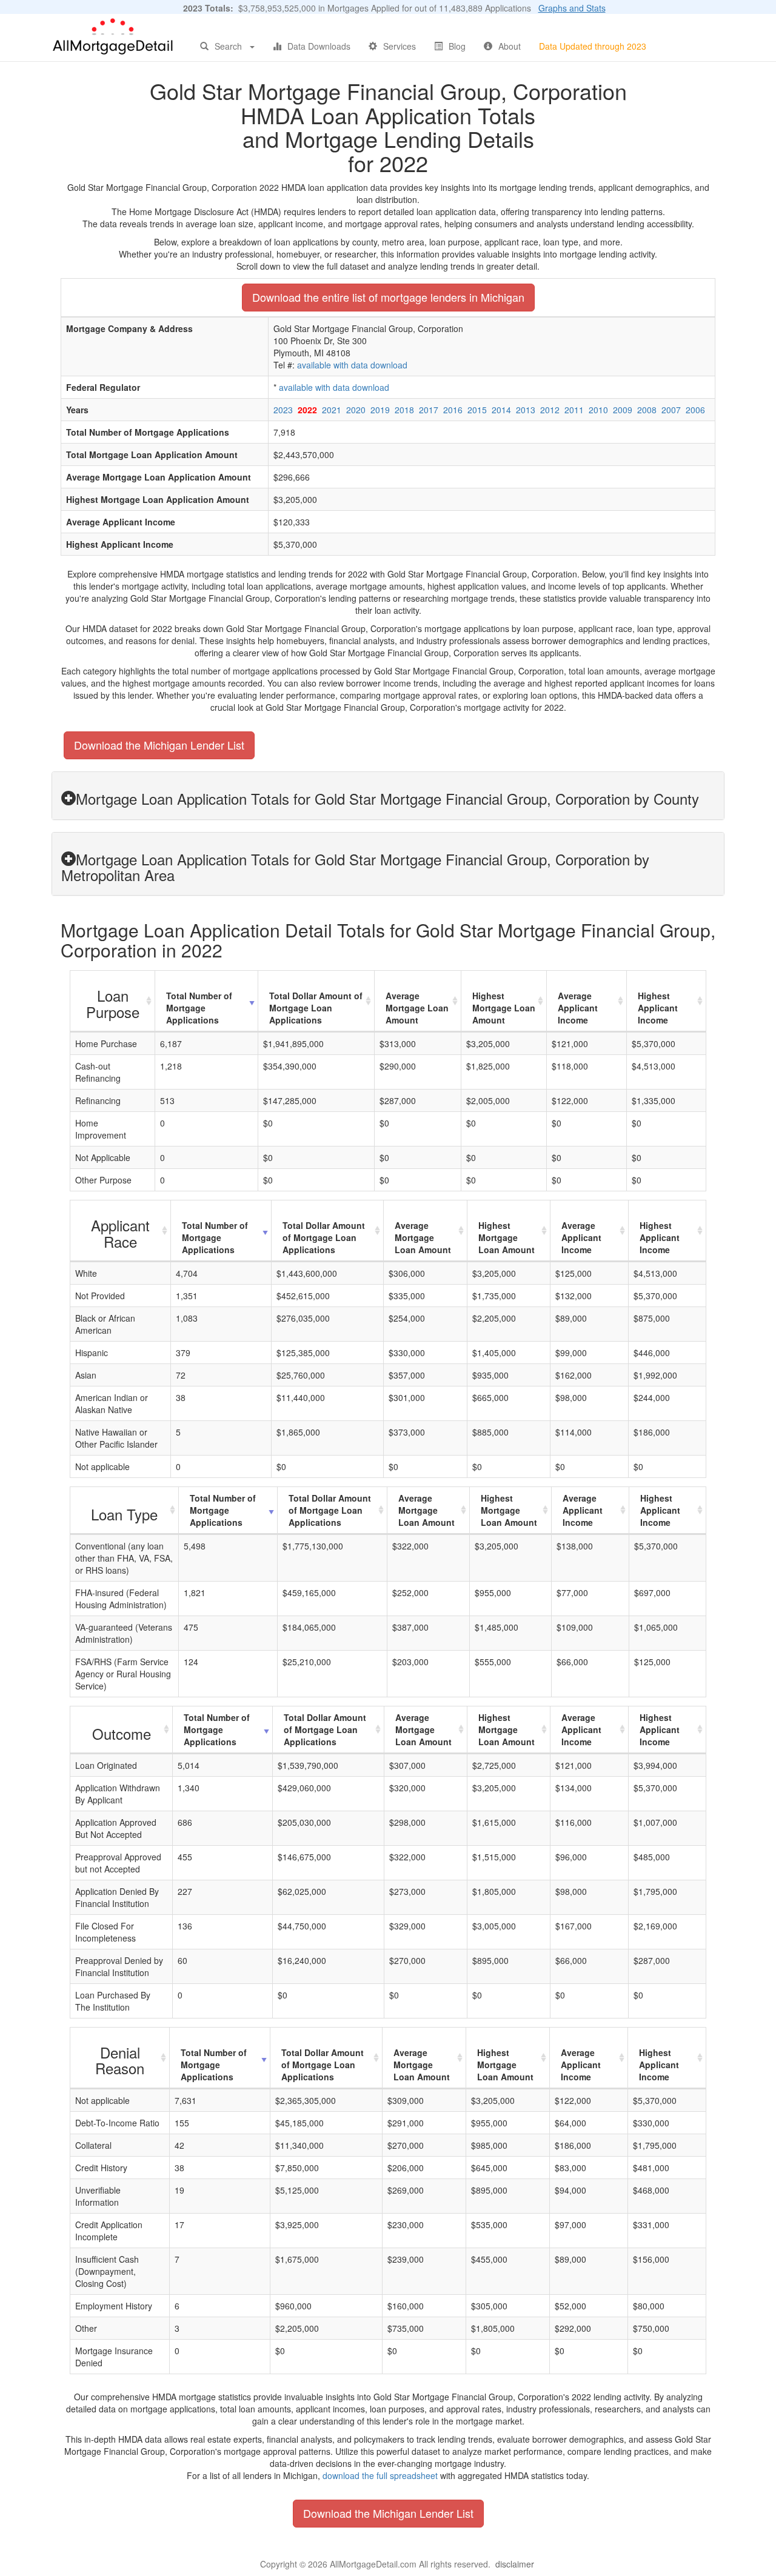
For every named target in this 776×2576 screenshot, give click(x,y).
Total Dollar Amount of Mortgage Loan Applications (316, 1008)
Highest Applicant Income (658, 1008)
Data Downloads (319, 46)
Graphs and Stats (572, 8)
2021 (332, 410)
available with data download (352, 365)
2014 (501, 410)
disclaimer (515, 2564)
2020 (356, 410)
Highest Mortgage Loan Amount (504, 1008)
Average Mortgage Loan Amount (417, 1008)
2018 (404, 410)
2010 (598, 410)
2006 (695, 410)
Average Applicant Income (578, 1008)
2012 (550, 410)
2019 (380, 410)
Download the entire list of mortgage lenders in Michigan (388, 297)
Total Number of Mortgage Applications (199, 1008)
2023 (283, 410)
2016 (453, 410)
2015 (477, 410)
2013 (526, 410)
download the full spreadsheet (380, 2475)
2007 (671, 410)
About (510, 46)
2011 (574, 410)
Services (400, 46)
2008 (647, 410)
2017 (429, 410)
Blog (457, 46)
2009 (623, 410)
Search (228, 46)
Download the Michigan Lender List (159, 745)
